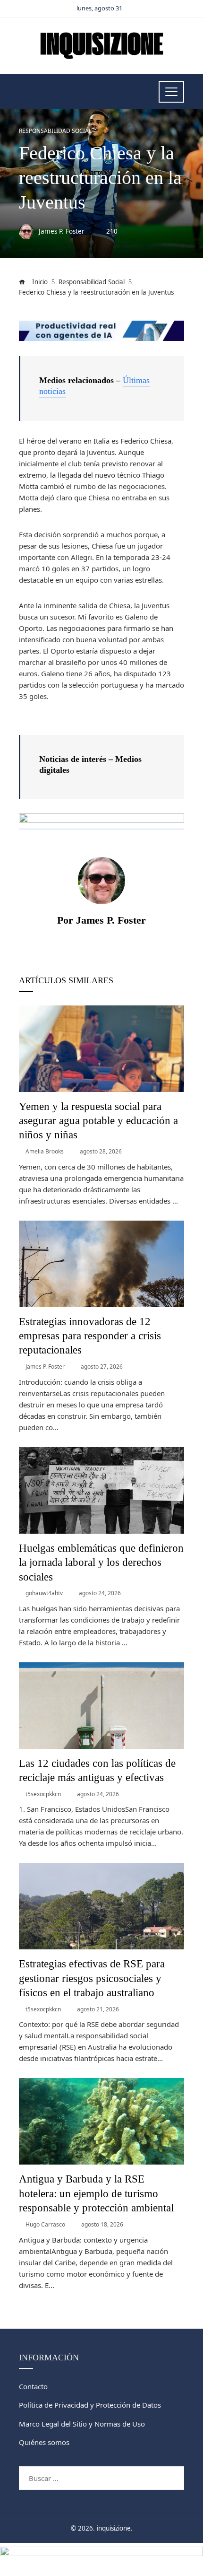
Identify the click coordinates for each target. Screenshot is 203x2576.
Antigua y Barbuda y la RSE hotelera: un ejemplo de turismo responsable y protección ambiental (96, 2193)
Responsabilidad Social (55, 131)
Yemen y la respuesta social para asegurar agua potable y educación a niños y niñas (98, 1121)
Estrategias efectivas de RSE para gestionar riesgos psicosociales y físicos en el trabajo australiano (92, 1978)
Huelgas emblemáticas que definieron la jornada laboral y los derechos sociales (101, 1562)
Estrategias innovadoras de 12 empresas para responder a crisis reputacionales (90, 1336)
